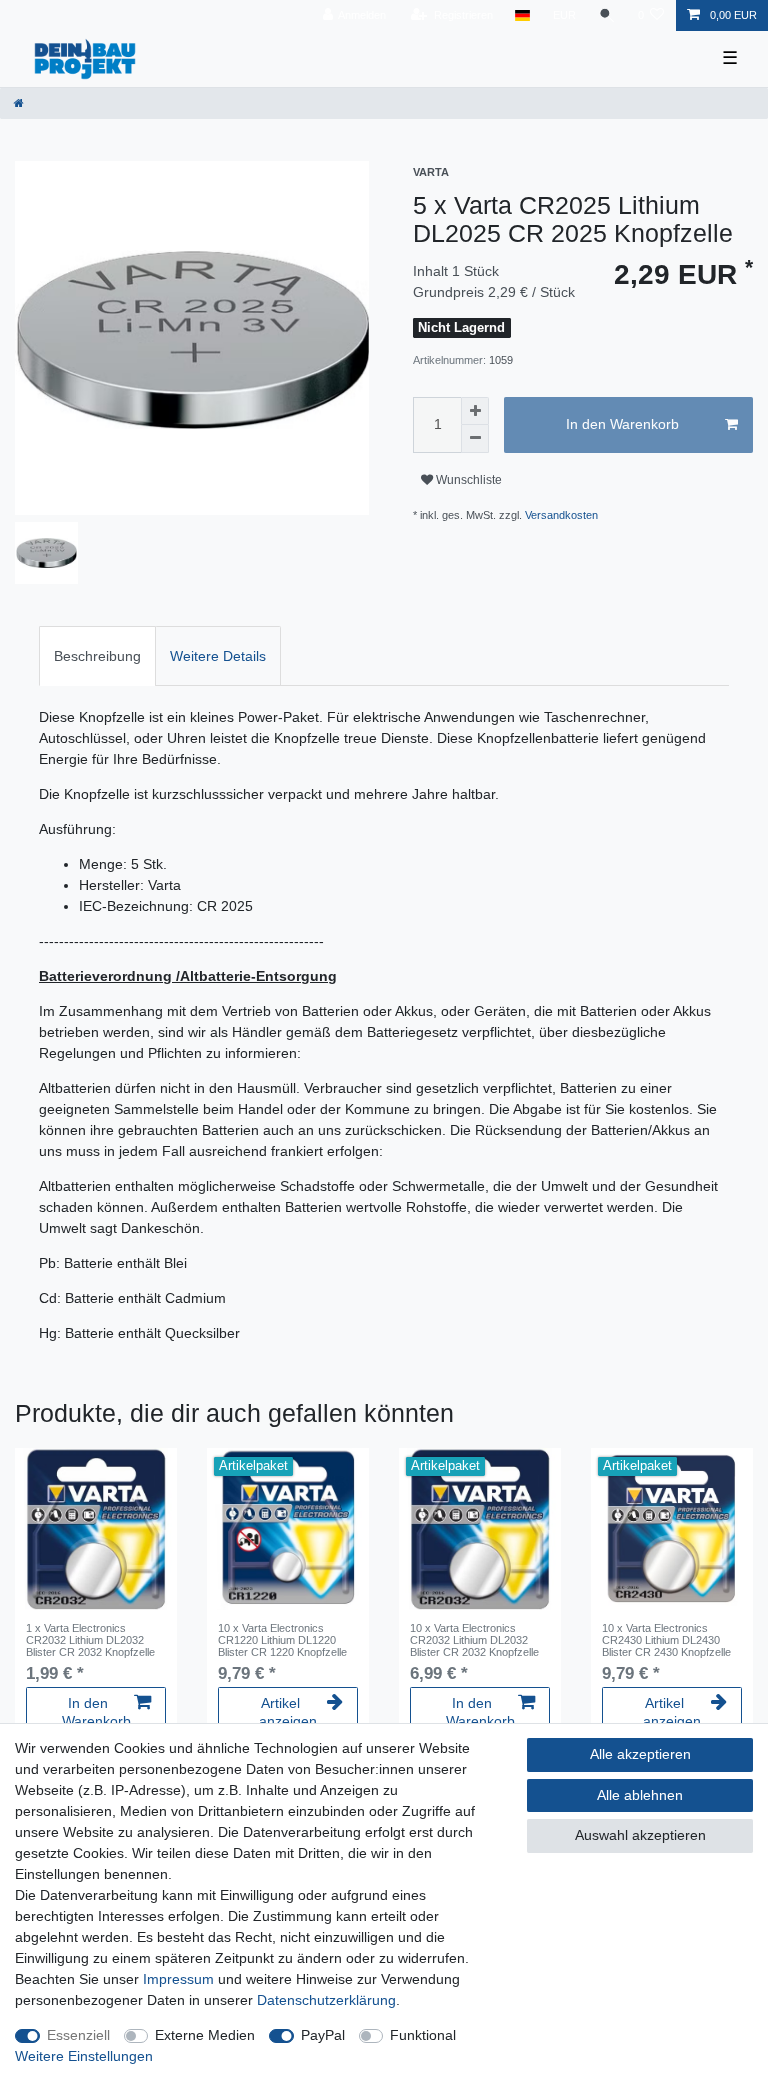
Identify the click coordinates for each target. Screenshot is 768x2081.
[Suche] (607, 15)
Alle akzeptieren (640, 1754)
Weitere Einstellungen (84, 2056)
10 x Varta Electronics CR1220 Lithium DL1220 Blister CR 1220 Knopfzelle (282, 1640)
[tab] (97, 655)
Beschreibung (97, 656)
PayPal (323, 2035)
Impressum (178, 1979)
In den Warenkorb (622, 424)
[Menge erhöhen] (475, 411)
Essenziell (78, 2035)
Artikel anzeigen (288, 1712)
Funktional (423, 2035)
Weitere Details (218, 656)
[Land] (522, 15)
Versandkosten (561, 515)
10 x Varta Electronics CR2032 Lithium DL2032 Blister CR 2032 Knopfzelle (474, 1640)
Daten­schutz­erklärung (326, 2000)
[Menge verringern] (475, 439)
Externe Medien (205, 2035)
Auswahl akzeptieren (640, 1835)
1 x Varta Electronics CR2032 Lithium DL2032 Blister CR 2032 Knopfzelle (90, 1640)
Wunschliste (467, 480)
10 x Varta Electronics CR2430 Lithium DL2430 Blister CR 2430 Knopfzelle (666, 1640)
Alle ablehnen (640, 1795)
